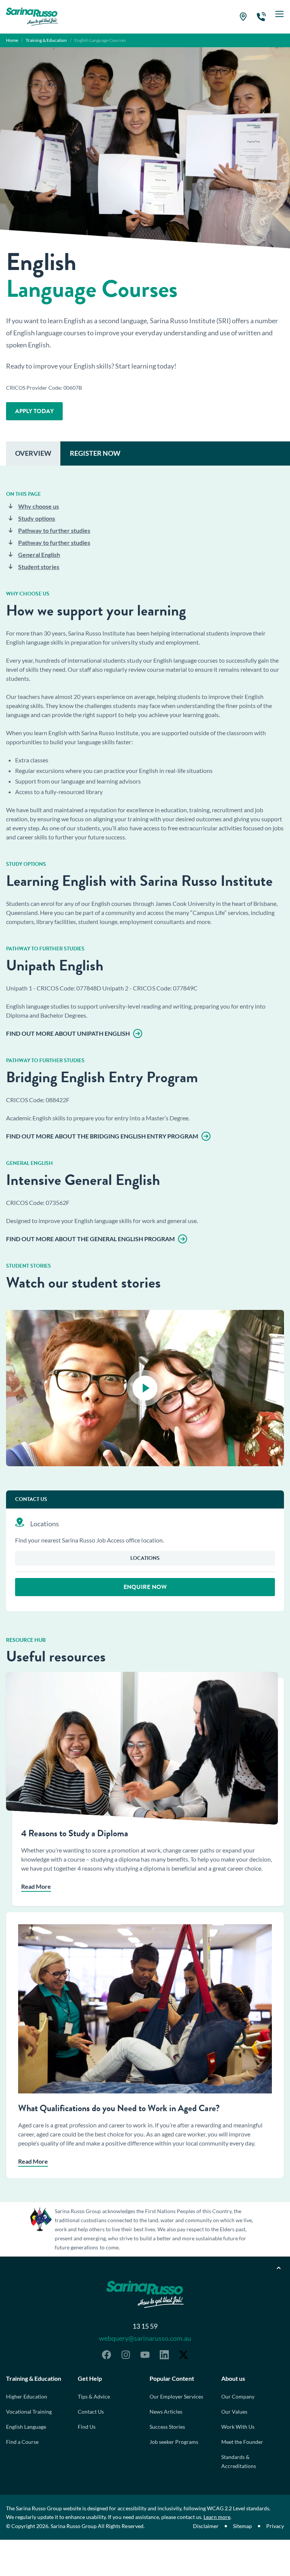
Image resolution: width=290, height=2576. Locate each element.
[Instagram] (126, 2355)
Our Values (234, 2412)
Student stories (39, 567)
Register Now (95, 453)
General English (39, 555)
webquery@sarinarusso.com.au (145, 2338)
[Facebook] (106, 2355)
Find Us (87, 2427)
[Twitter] (184, 2355)
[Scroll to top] (279, 2268)
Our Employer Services (176, 2396)
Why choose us (39, 506)
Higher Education (27, 2396)
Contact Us (91, 2412)
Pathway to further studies (54, 530)
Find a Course (22, 2442)
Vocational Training (29, 2412)
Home (12, 40)
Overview (33, 453)
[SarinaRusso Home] (32, 17)
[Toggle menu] (279, 17)
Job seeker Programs (174, 2442)
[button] (145, 1388)
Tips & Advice (94, 2396)
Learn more (217, 2517)
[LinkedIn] (164, 2355)
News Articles (166, 2412)
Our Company (238, 2396)
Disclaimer (206, 2526)
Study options (37, 518)
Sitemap (242, 2526)
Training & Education (46, 40)
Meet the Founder (242, 2442)
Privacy (275, 2526)
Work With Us (238, 2427)
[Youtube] (145, 2355)
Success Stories (167, 2427)
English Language (26, 2427)
